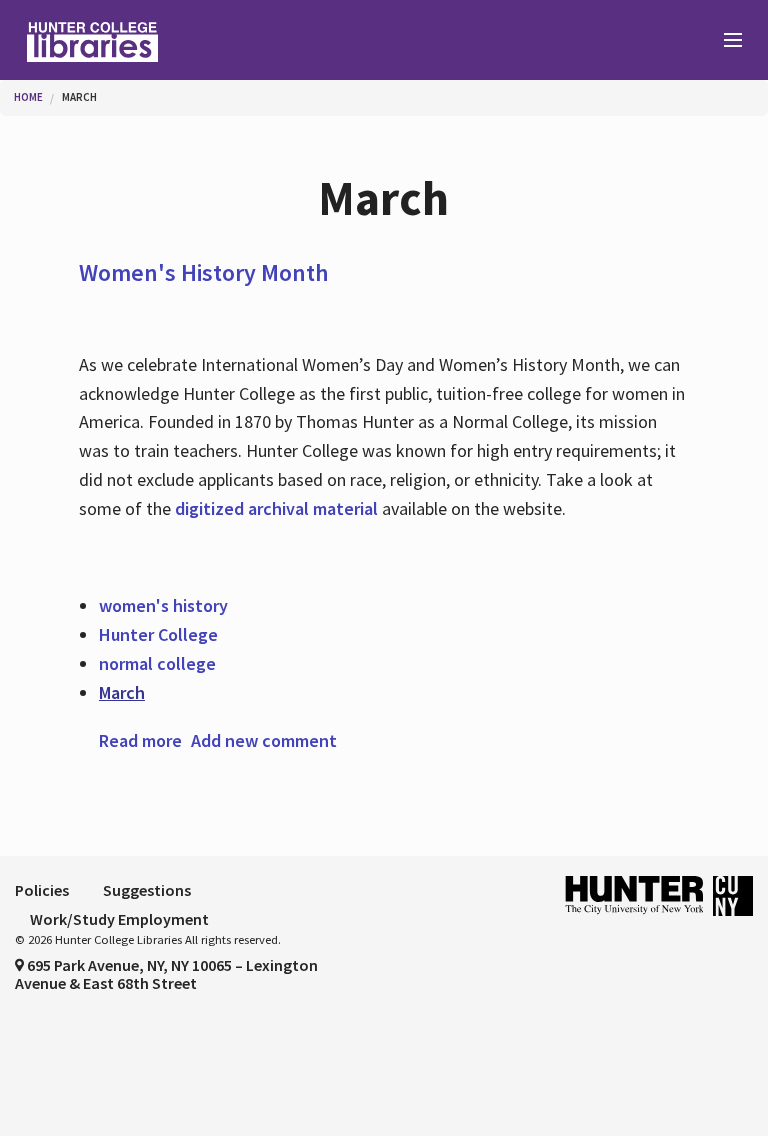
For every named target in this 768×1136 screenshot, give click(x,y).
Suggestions (147, 890)
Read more (140, 740)
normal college (157, 663)
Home (28, 97)
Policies (42, 890)
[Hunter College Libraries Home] (192, 40)
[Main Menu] (724, 41)
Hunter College (158, 634)
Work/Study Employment (119, 919)
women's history (163, 605)
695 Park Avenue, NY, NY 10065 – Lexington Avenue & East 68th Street (166, 974)
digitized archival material (276, 508)
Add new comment (264, 740)
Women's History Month (204, 272)
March (79, 97)
